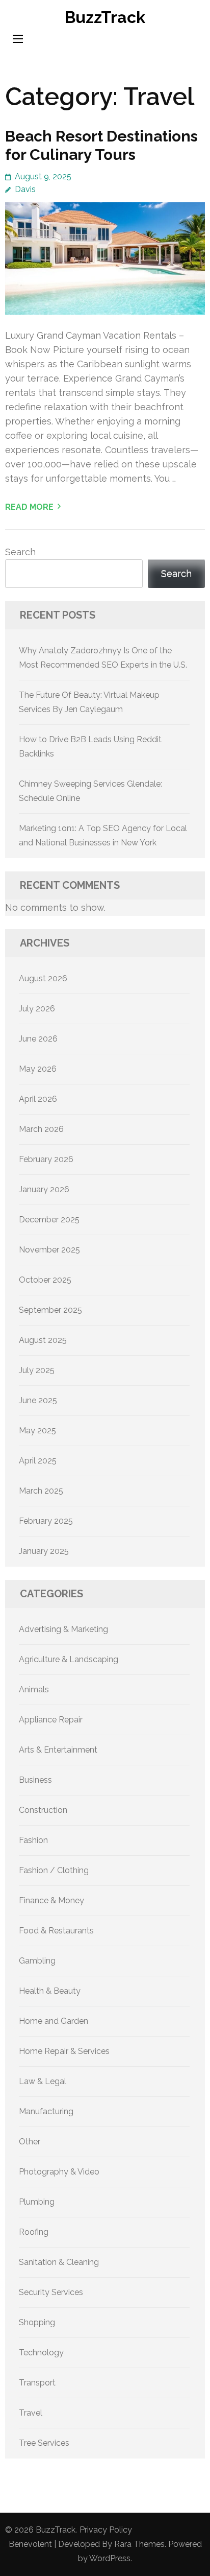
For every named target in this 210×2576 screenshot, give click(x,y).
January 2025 (44, 1551)
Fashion (33, 1840)
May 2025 (37, 1431)
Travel (31, 2413)
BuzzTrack (105, 17)
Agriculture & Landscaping (69, 1659)
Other (30, 2142)
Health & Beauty (50, 1991)
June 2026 (38, 1039)
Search (20, 552)
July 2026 (37, 1009)
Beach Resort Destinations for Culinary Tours (101, 145)
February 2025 (46, 1521)
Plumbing (37, 2202)
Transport (37, 2383)
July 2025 (37, 1370)
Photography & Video (59, 2172)
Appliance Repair (51, 1720)
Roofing (34, 2232)
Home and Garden (54, 2021)
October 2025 (45, 1280)
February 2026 (46, 1159)
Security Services (51, 2292)
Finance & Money (51, 1900)
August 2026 (43, 978)
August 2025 (43, 1340)
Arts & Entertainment (58, 1750)
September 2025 (50, 1310)
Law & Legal (43, 2081)
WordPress (110, 2558)
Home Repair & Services (64, 2051)
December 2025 (49, 1220)
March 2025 (41, 1491)
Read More (29, 507)
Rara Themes (139, 2544)
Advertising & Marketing (63, 1629)
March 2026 (41, 1129)
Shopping (37, 2322)
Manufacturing (46, 2111)
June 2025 (38, 1400)
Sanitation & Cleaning (59, 2262)
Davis (25, 189)
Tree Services (44, 2443)
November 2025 (49, 1250)
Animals (34, 1689)
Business (35, 1780)
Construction (43, 1810)
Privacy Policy (106, 2530)
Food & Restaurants (56, 1931)
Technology (41, 2353)
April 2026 (38, 1099)
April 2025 (38, 1461)
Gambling (37, 1961)
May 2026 (38, 1069)
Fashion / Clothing (54, 1870)
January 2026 (44, 1189)
